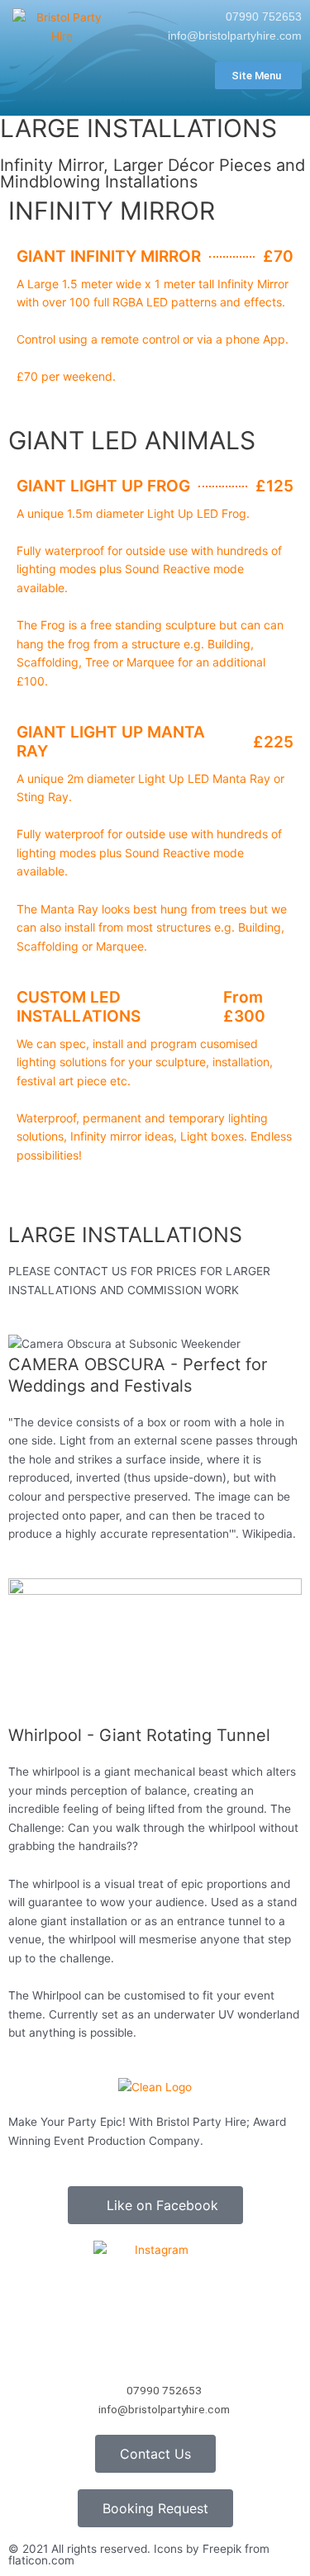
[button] (33, 403)
